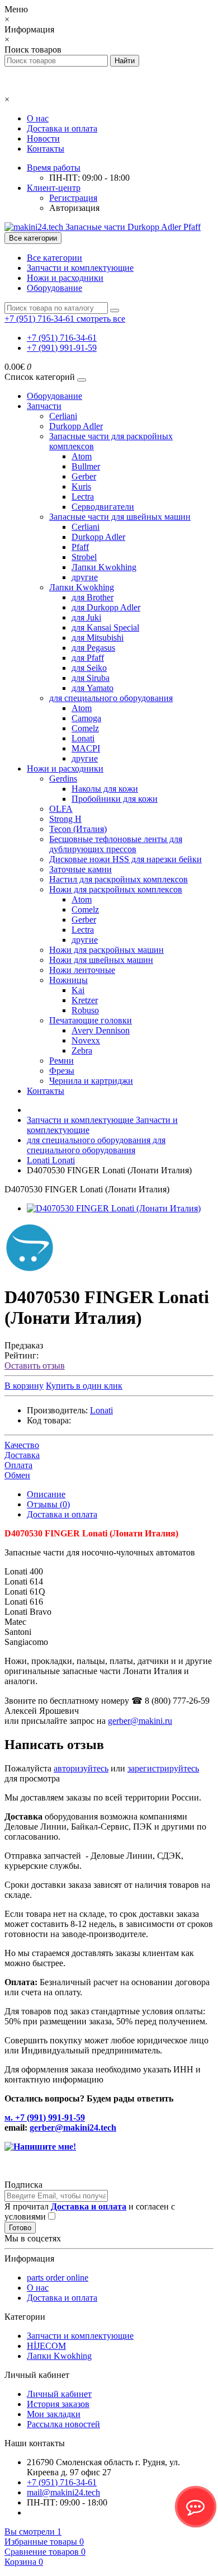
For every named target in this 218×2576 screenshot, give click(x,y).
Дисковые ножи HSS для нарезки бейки (125, 859)
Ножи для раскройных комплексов (116, 889)
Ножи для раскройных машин (106, 950)
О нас (38, 118)
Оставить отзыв (35, 1365)
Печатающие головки (91, 1020)
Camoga (86, 718)
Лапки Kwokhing (104, 567)
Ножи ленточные (82, 970)
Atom (82, 456)
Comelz (85, 728)
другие (85, 577)
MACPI (86, 748)
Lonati (83, 738)
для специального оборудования (111, 698)
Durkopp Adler (76, 426)
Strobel (84, 557)
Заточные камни (80, 869)
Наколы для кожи (105, 789)
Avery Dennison (101, 1030)
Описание (46, 1494)
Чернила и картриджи (91, 1081)
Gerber (84, 476)
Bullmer (86, 466)
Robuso (85, 1010)
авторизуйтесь (81, 1768)
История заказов (58, 2404)
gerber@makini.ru (140, 1721)
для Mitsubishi (98, 638)
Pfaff (80, 547)
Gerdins (63, 779)
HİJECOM (46, 2346)
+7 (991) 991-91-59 (62, 348)
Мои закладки (54, 2414)
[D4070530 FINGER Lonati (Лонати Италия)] (114, 1208)
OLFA (61, 809)
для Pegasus (93, 648)
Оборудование (54, 288)
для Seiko (89, 668)
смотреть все (101, 319)
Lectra (83, 497)
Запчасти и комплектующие (80, 268)
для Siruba (91, 678)
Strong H (65, 819)
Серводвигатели (103, 507)
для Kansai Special (105, 627)
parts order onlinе (58, 2277)
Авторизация (74, 208)
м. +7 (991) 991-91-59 (45, 2117)
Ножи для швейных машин (101, 960)
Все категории (54, 258)
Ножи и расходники (65, 278)
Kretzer (85, 1000)
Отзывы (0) (48, 1504)
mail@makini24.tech (63, 2492)
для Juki (86, 617)
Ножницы (68, 980)
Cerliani (63, 416)
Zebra (82, 1050)
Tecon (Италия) (78, 829)
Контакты (46, 149)
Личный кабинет (59, 2394)
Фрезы (62, 1071)
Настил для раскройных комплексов (119, 879)
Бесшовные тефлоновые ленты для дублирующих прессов (116, 844)
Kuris (81, 486)
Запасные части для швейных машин (120, 517)
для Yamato (93, 688)
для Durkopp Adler (106, 607)
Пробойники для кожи (115, 799)
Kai (78, 990)
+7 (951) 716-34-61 (62, 338)
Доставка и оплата (62, 128)
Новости (43, 138)
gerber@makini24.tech (73, 2128)
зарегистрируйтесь (163, 1768)
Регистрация (73, 198)
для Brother (93, 597)
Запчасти (44, 406)
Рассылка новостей (63, 2424)
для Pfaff (88, 658)
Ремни (61, 1061)
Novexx (86, 1040)
